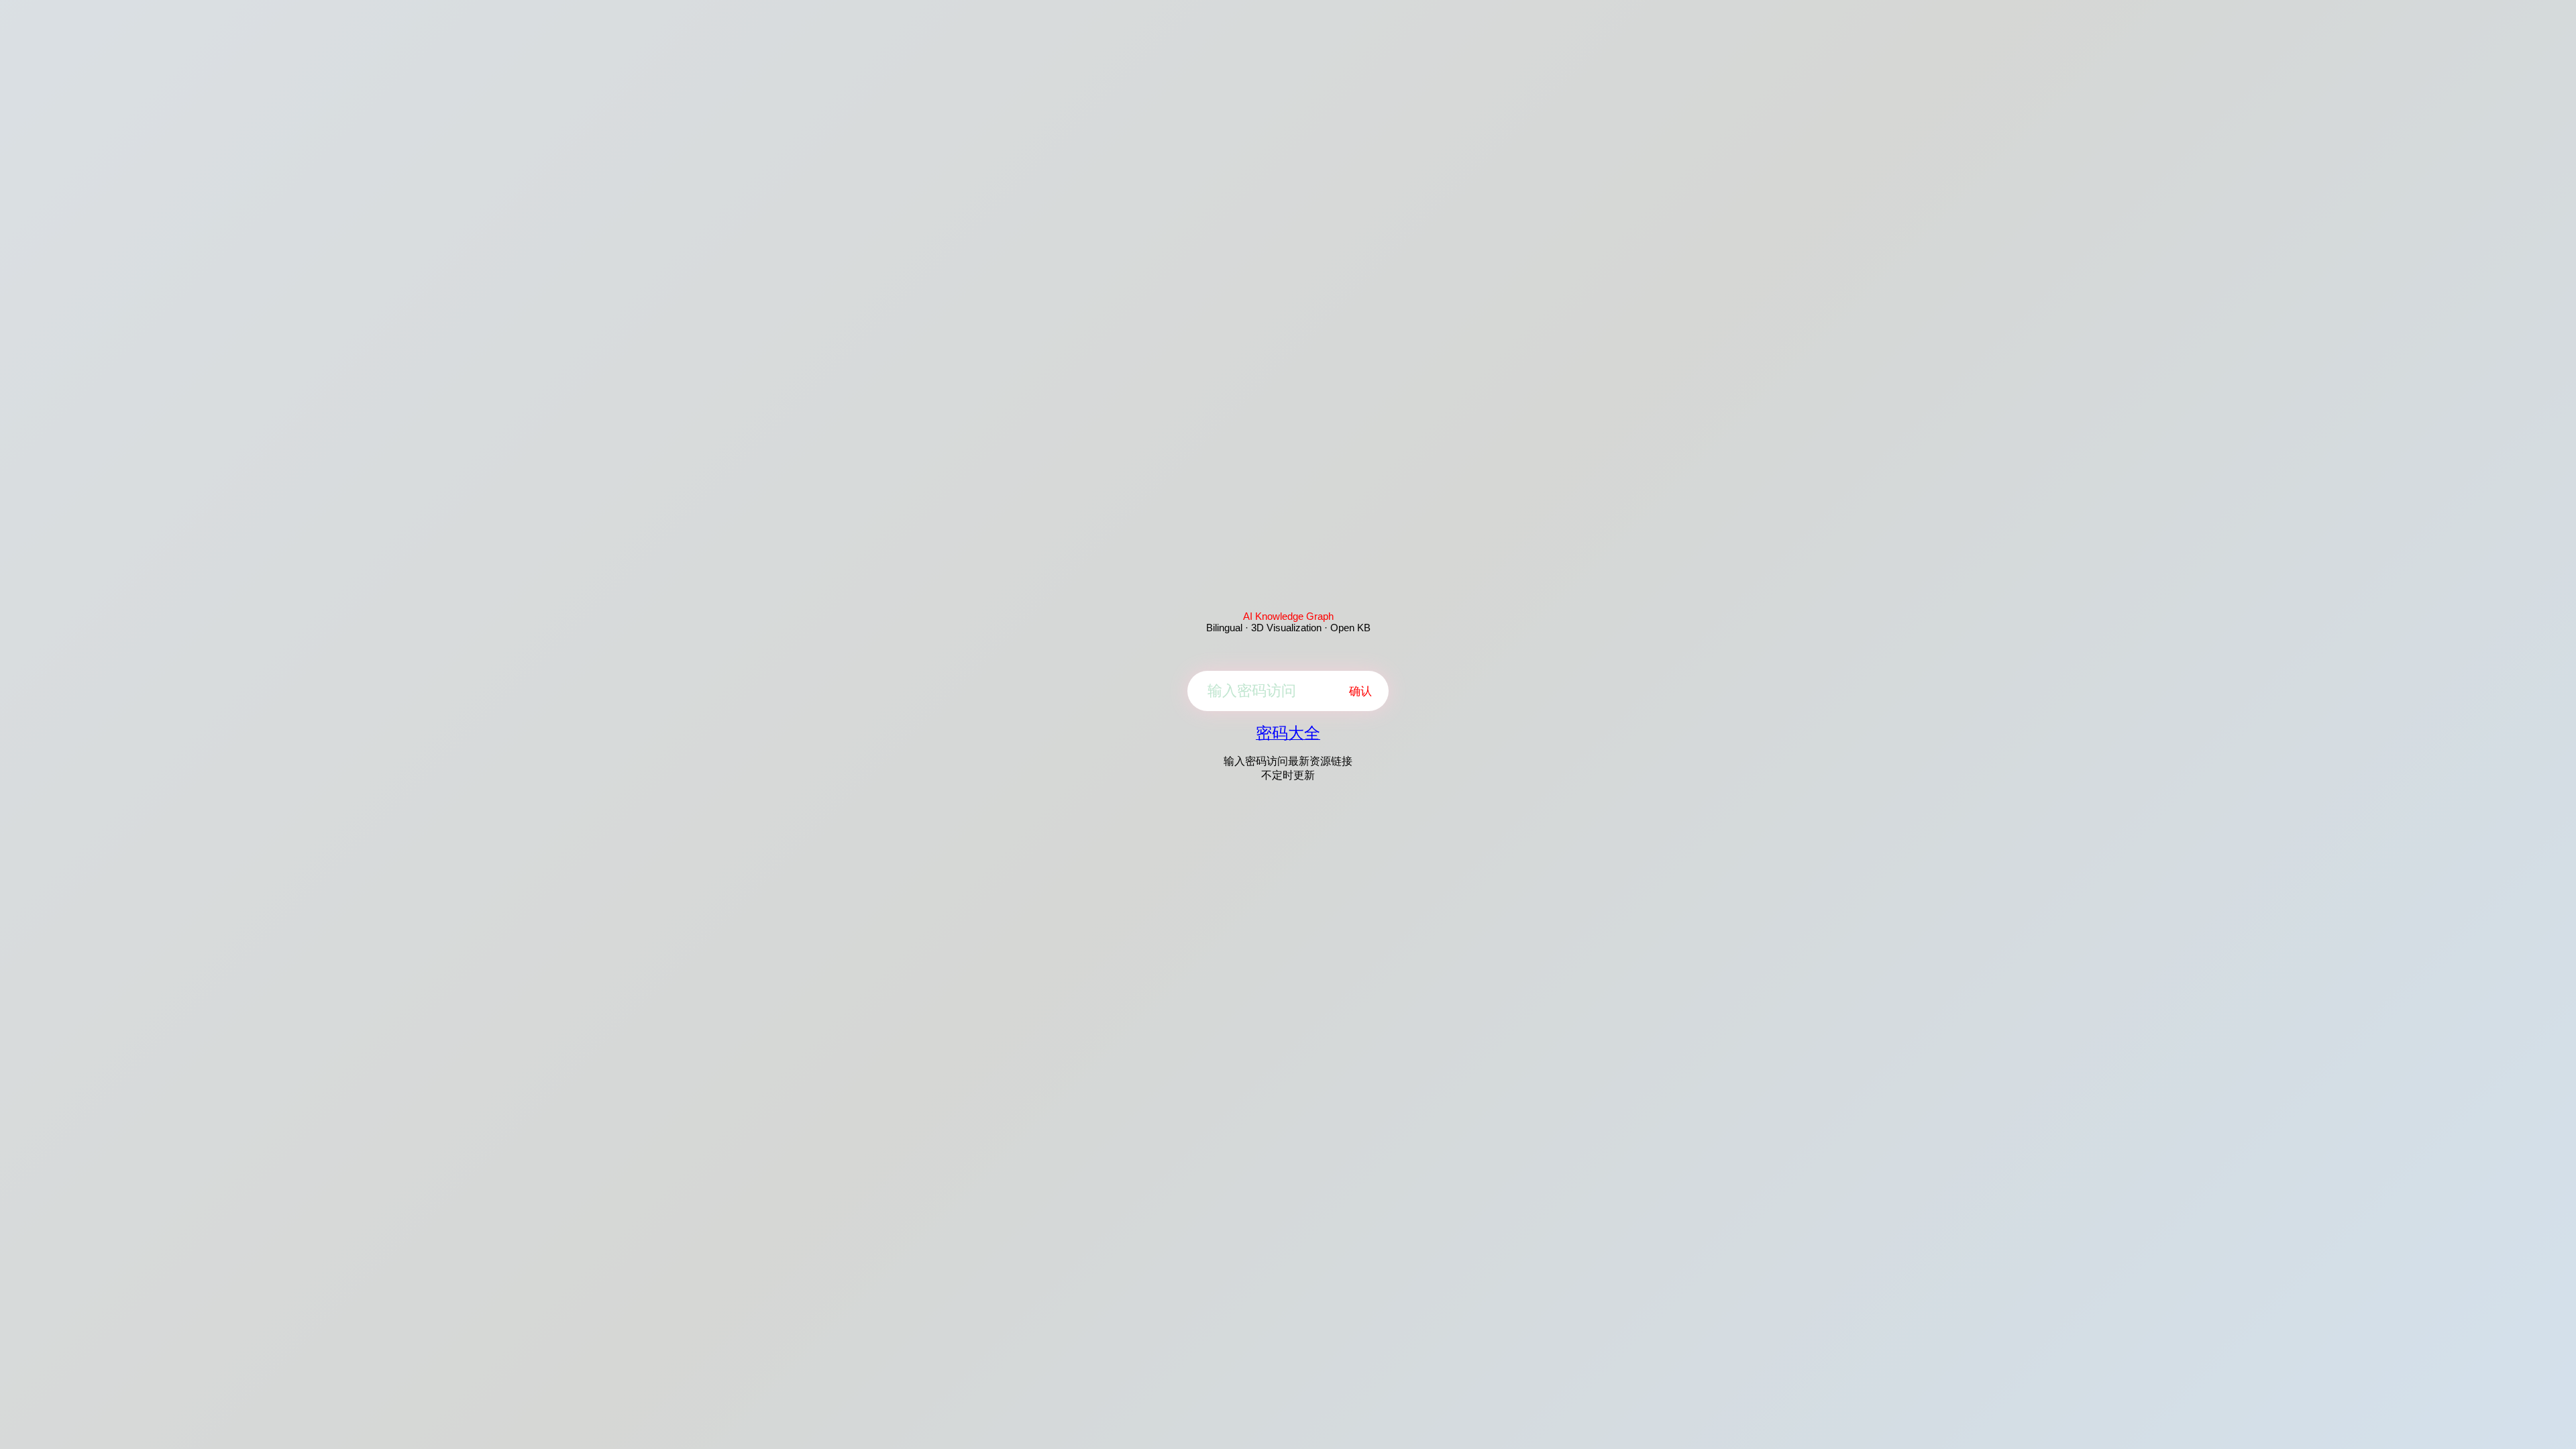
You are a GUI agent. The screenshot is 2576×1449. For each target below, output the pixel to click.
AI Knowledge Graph (1288, 616)
